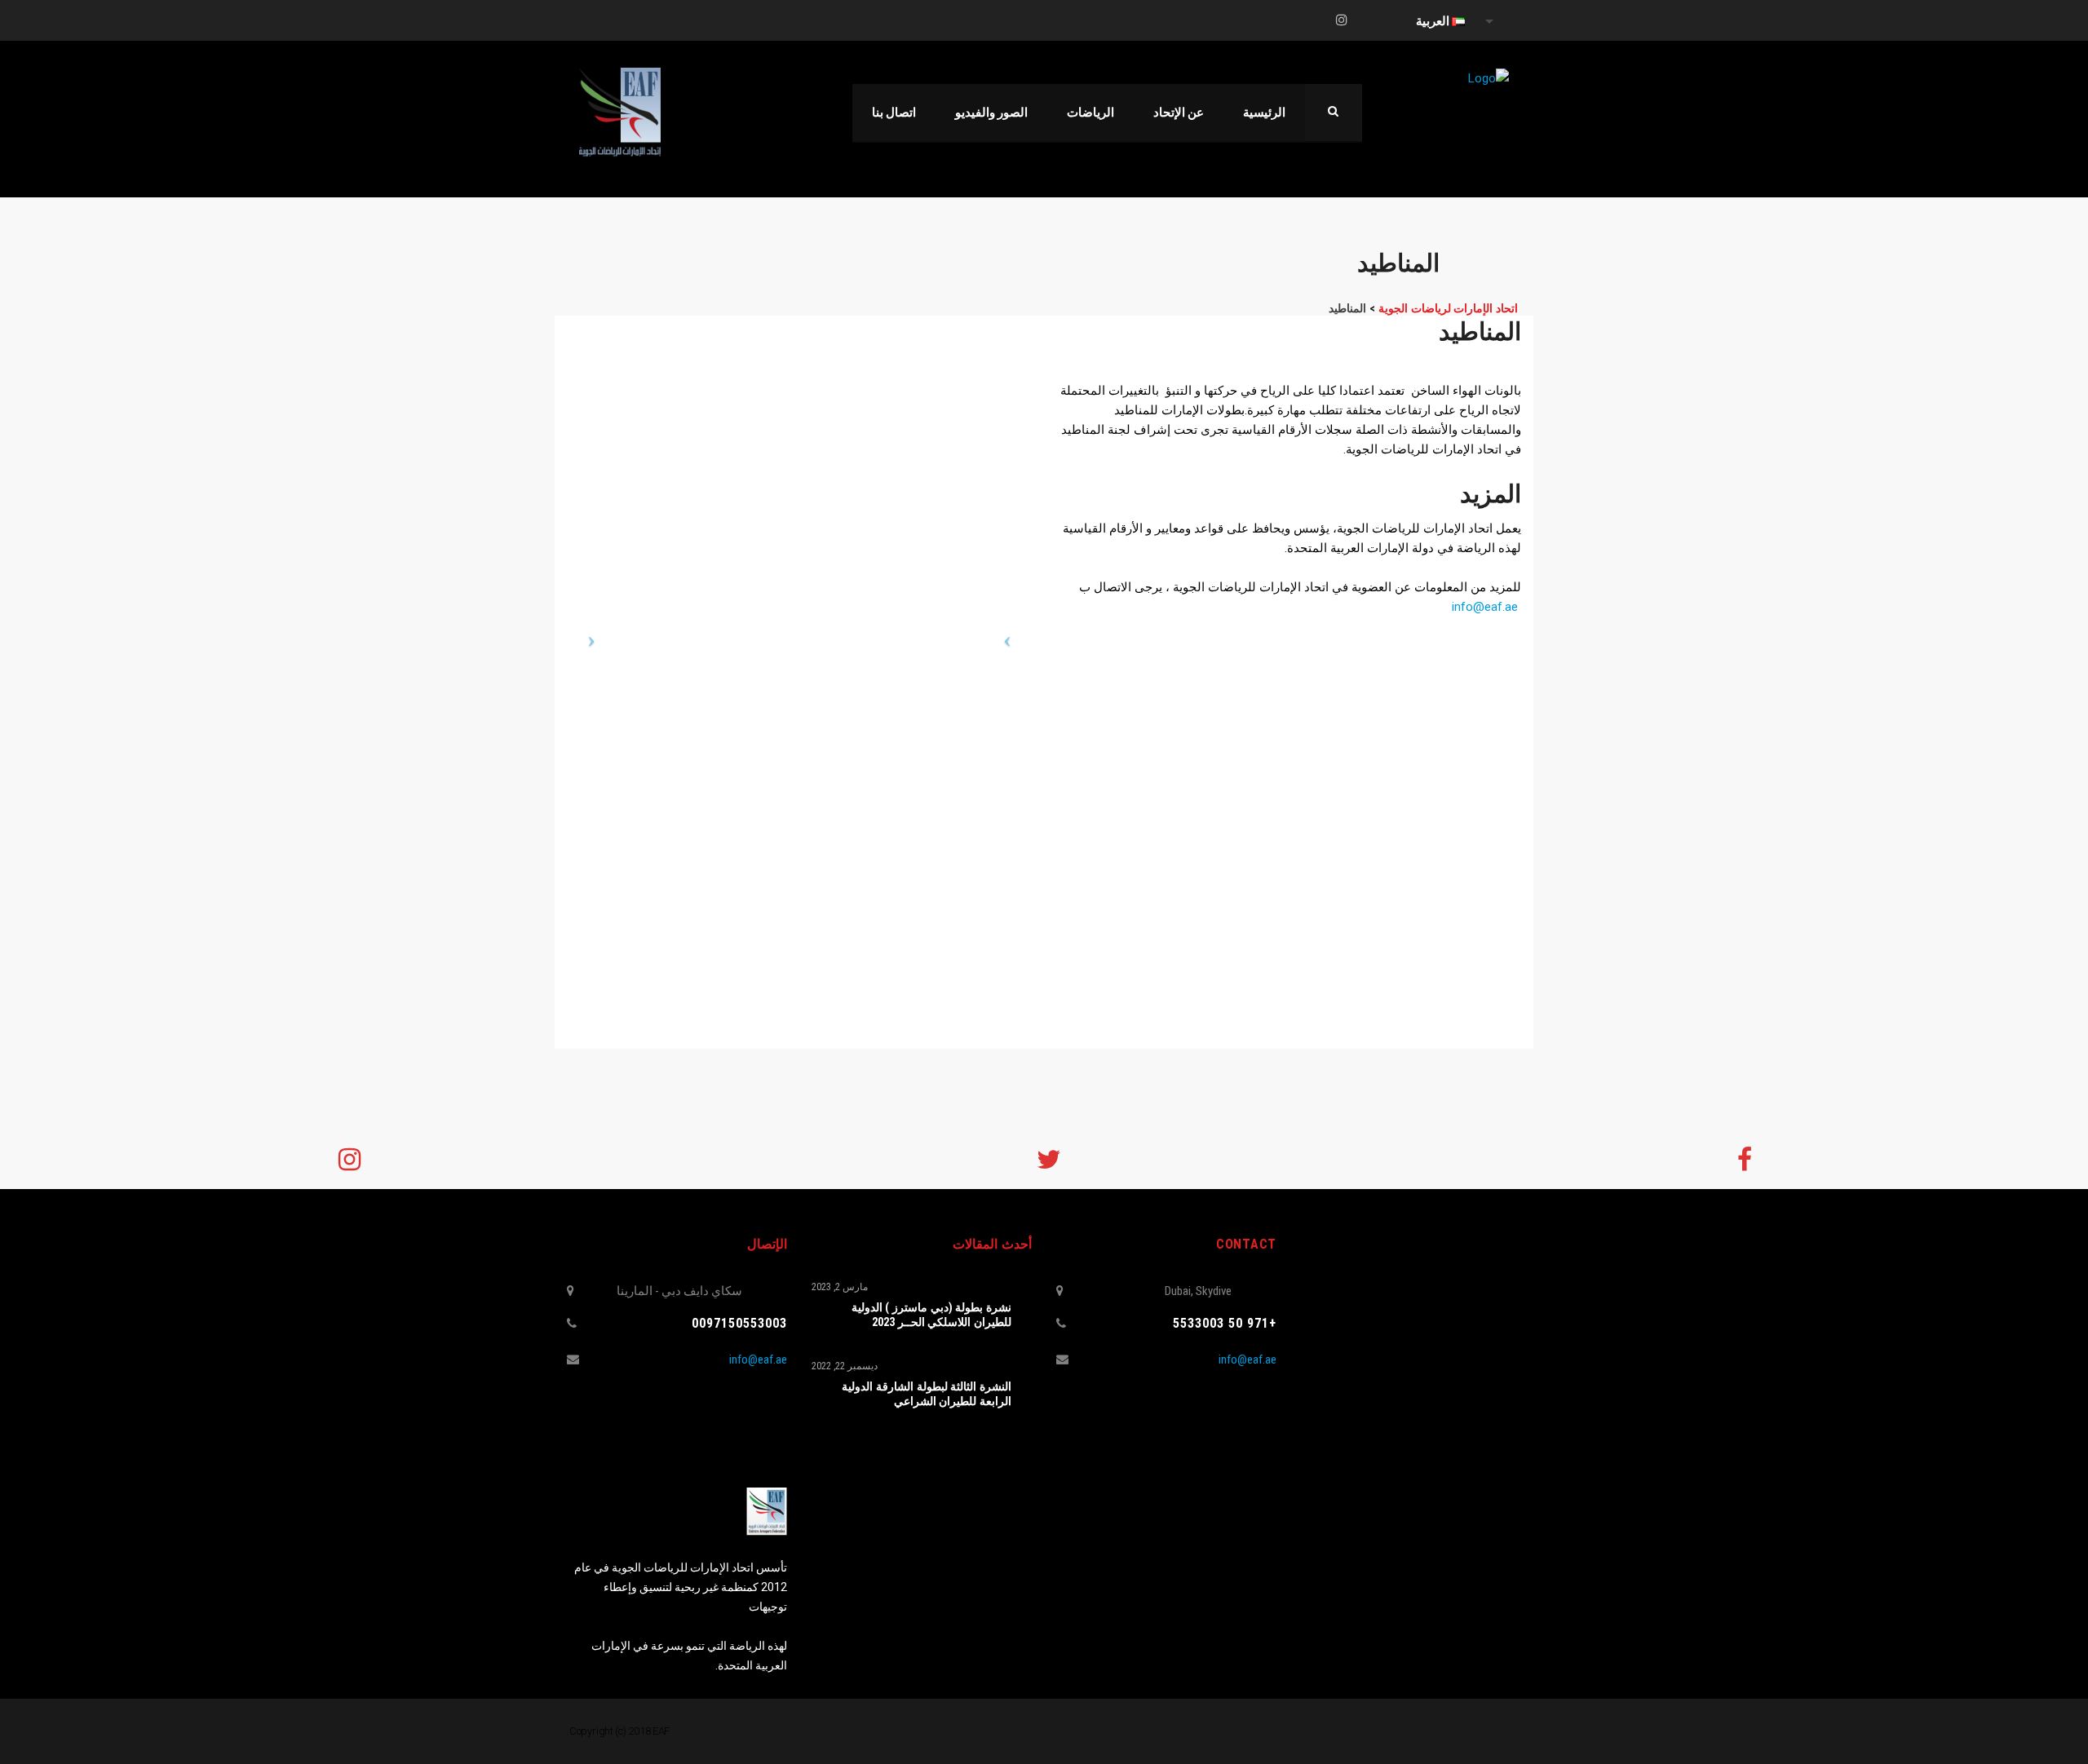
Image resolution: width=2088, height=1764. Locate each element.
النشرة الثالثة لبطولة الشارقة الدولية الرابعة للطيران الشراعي (927, 1394)
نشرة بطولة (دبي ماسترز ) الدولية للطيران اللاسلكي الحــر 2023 (931, 1315)
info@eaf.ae (1485, 607)
